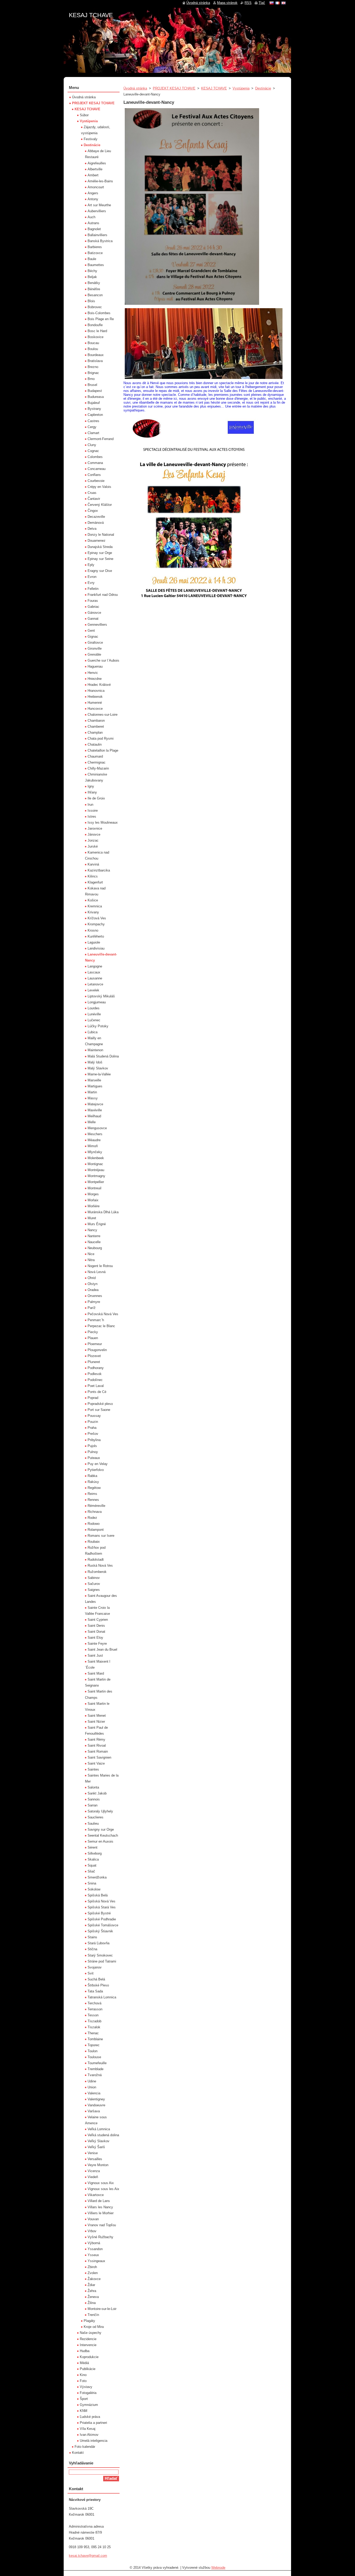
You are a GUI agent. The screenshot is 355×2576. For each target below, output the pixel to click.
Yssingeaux (96, 2261)
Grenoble (94, 654)
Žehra (92, 2291)
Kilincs (93, 876)
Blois (91, 301)
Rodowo (94, 1524)
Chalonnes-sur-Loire (103, 715)
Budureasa (96, 397)
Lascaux (94, 972)
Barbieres (95, 247)
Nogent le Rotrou (100, 1266)
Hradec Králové (99, 685)
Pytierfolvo (96, 1470)
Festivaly (91, 139)
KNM (84, 2411)
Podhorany (96, 1368)
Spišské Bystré (99, 1913)
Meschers (95, 1134)
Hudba (85, 2351)
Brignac (93, 373)
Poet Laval (96, 1386)
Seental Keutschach (103, 1835)
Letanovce (95, 984)
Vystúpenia (241, 88)
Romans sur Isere (101, 1536)
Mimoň (93, 1146)
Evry (91, 583)
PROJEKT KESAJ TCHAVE (174, 88)
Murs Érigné (97, 1224)
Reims (92, 1494)
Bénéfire (94, 289)
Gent (91, 631)
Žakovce (94, 2279)
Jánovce (94, 834)
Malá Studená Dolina (103, 1056)
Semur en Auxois (100, 1841)
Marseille (94, 1080)
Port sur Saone (99, 1410)
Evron (92, 577)
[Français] (278, 3)
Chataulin (95, 744)
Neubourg (95, 1248)
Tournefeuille (97, 2063)
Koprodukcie (89, 2357)
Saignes (94, 1590)
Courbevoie (96, 481)
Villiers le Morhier (101, 2213)
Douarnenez (97, 541)
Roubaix (94, 1542)
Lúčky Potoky (98, 1026)
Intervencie (88, 2345)
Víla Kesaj (88, 2429)
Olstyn (93, 1284)
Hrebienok (95, 697)
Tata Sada (95, 1991)
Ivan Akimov (89, 2435)
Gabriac (93, 607)
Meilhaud (94, 1116)
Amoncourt (96, 187)
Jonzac (93, 840)
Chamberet (96, 727)
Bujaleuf (94, 403)
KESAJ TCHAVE (214, 88)
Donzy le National (101, 535)
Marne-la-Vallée (99, 1074)
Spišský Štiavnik (100, 1931)
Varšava (94, 2111)
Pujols (92, 1446)
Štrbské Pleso (98, 1985)
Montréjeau (96, 1170)
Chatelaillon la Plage (103, 750)
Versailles (95, 2159)
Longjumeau (97, 1002)
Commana (95, 463)
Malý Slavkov (98, 1068)
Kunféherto (96, 936)
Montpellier (96, 1182)
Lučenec (94, 1020)
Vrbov (92, 2231)
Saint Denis (96, 1626)
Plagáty (89, 2321)
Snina (92, 1883)
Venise (93, 2153)
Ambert (93, 175)
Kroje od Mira (94, 2327)
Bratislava (95, 361)
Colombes (95, 457)
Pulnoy (93, 1452)
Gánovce (94, 613)
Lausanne (95, 978)
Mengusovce (97, 1128)
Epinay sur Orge (100, 553)
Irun (90, 805)
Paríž (92, 1308)
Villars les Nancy (100, 2207)
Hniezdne (95, 679)
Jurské (93, 846)
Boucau (93, 343)
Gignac (93, 637)
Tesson (93, 2015)
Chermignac (97, 762)
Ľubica (93, 1032)
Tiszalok (94, 2027)
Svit (91, 1973)
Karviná (93, 864)
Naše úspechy (91, 2333)
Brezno (93, 367)
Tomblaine (95, 2039)
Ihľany (92, 792)
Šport (84, 2399)
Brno (91, 379)
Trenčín (93, 2315)
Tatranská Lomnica (102, 1997)
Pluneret (94, 1362)
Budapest (95, 391)
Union (92, 2087)
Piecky (93, 1332)
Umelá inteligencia (94, 2441)
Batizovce (95, 253)
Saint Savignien (99, 1757)
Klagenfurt (95, 882)
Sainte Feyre (97, 1644)
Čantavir (94, 499)
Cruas (92, 493)
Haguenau (95, 666)
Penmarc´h (96, 1320)
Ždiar (91, 2285)
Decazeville (96, 517)
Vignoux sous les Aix (103, 2189)
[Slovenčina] (272, 3)
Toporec (94, 2045)
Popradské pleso (100, 1404)
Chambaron (96, 721)
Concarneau (97, 469)
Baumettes (96, 265)
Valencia (94, 2093)
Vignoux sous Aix (101, 2183)
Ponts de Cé (97, 1392)
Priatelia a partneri (93, 2423)
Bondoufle (95, 325)
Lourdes (94, 1008)
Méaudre (94, 1140)
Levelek (93, 990)
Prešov (93, 1434)
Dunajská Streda (100, 547)
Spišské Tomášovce (103, 1925)
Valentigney (96, 2099)
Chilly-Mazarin (98, 768)
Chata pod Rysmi (101, 738)
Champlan (95, 732)
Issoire (93, 811)
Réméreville (96, 1506)
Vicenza (94, 2171)
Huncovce (95, 709)
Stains (92, 1937)
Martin (92, 1092)
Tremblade (96, 2069)
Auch (91, 217)
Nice (91, 1254)
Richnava (95, 1512)
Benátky (94, 283)
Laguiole (94, 942)
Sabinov (94, 1578)
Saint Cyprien (98, 1620)
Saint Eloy (95, 1638)
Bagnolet (94, 229)
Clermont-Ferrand (101, 439)
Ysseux (93, 2255)
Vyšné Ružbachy (100, 2237)
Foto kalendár (85, 2447)
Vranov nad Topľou (102, 2225)
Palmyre (94, 1302)
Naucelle (94, 1242)
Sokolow (94, 1889)
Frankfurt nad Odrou (103, 595)
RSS (248, 3)
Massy (93, 1098)
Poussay (94, 1416)
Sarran (93, 1805)
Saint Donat (96, 1632)
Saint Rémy (96, 1739)
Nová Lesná (97, 1272)
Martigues (95, 1086)
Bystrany (94, 409)
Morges (93, 1194)
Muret (92, 1218)
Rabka (92, 1476)
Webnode (218, 2568)
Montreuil (94, 1188)
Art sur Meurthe (99, 205)
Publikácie (88, 2369)
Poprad (93, 1398)
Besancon (95, 295)
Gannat (93, 619)
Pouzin (93, 1422)
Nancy (92, 1230)
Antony (93, 199)
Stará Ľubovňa (98, 1943)
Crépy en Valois (99, 487)
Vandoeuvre (96, 2105)
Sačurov (94, 1584)
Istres (92, 816)
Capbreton (95, 415)
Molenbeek (96, 1158)
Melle (92, 1122)
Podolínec (95, 1380)
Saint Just (95, 1655)
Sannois (94, 1799)
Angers (93, 193)
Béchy (92, 271)
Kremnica (95, 906)
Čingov (93, 511)
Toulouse (94, 2057)
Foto (83, 2381)
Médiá (84, 2363)
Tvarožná (95, 2075)
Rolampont (96, 1530)
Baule (92, 259)
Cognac (93, 451)
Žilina (92, 2303)
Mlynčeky (95, 1152)
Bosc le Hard (97, 331)
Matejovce (95, 1104)
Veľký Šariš (96, 2147)
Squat (92, 1865)
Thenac (93, 2033)
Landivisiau (96, 948)
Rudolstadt (96, 1560)
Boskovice (96, 337)
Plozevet (94, 1356)
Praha (92, 1428)
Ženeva (93, 2297)
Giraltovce (95, 643)
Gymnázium (89, 2405)
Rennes (93, 1500)
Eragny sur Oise (100, 571)
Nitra (91, 1260)
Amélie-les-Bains (100, 181)
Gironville (95, 648)
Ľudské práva (90, 2417)
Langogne (95, 966)
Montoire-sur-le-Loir (102, 2309)
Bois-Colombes (99, 313)
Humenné (95, 703)
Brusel (92, 385)
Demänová (96, 523)
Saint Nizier (96, 1722)
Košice (93, 900)
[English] (284, 3)
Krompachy (96, 924)
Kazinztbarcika (99, 870)
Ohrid (92, 1278)
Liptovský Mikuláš (101, 996)
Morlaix (93, 1200)
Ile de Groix (96, 798)
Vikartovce (96, 2195)
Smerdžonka (97, 1877)
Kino (83, 2375)
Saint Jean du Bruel (102, 1649)
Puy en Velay (98, 1464)
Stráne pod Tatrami (102, 1961)
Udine (92, 2081)
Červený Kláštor (100, 505)
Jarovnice (95, 828)
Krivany (93, 912)
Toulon (93, 2051)
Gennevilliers (97, 625)
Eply (91, 565)
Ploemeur (95, 1344)
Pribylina (94, 1440)
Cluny (92, 445)
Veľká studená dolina (103, 2135)
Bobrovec (95, 307)
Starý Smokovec (100, 1955)
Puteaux (94, 1458)
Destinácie (263, 88)
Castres (93, 421)
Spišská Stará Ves (102, 1907)
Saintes (93, 1769)
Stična (92, 1949)
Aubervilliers (97, 211)
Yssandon (95, 2249)
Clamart (93, 433)
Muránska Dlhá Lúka (103, 1212)
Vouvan (93, 2219)
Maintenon (95, 1050)
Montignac (95, 1164)
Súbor (84, 115)
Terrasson (95, 2009)
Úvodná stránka (135, 88)
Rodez (92, 1518)
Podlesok (95, 1374)
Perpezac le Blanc (101, 1326)
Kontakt (78, 2453)
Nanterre (94, 1236)
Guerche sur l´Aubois (103, 660)
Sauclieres (96, 1817)
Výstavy (86, 2387)
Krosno (93, 930)
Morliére (94, 1206)
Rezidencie (88, 2339)
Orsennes (95, 1296)
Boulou (93, 349)
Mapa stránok (227, 3)
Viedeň (93, 2177)
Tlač (262, 3)
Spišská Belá (98, 1895)
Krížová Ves (97, 918)
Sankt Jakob (97, 1793)
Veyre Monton (98, 2165)
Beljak (92, 277)
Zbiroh (92, 2267)
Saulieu (93, 1823)
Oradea (93, 1290)
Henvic (93, 673)
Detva (92, 529)
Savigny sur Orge (101, 1829)
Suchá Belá (96, 1979)
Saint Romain (98, 1751)
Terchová (94, 2003)
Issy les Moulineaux (103, 822)
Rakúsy (93, 1482)
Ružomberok (97, 1572)
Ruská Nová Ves (100, 1565)
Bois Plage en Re (101, 319)
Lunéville (94, 1014)
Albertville (95, 169)
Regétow (94, 1488)
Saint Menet (97, 1716)
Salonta (93, 1787)
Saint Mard (96, 1673)
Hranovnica (96, 691)
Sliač (91, 1871)
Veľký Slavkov (98, 2141)
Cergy (92, 427)
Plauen (93, 1338)
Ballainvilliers (97, 235)
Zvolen (93, 2273)
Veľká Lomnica (99, 2129)
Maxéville (95, 1110)
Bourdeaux (96, 355)
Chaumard (95, 756)
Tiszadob (94, 2021)
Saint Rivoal (97, 1745)
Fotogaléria (88, 2393)
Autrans (93, 223)
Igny (91, 786)
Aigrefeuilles (97, 163)
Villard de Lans (99, 2201)
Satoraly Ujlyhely (100, 1811)
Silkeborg (95, 1853)
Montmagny (96, 1176)
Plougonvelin (97, 1350)
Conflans (94, 475)
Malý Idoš (95, 1062)
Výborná (94, 2243)
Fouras (93, 601)
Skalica (93, 1859)
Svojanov (95, 1967)
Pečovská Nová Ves (103, 1314)
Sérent (93, 1847)
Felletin (93, 589)
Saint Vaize (96, 1763)
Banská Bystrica (100, 241)
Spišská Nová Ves (101, 1901)
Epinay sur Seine (100, 559)
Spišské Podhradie (102, 1919)
